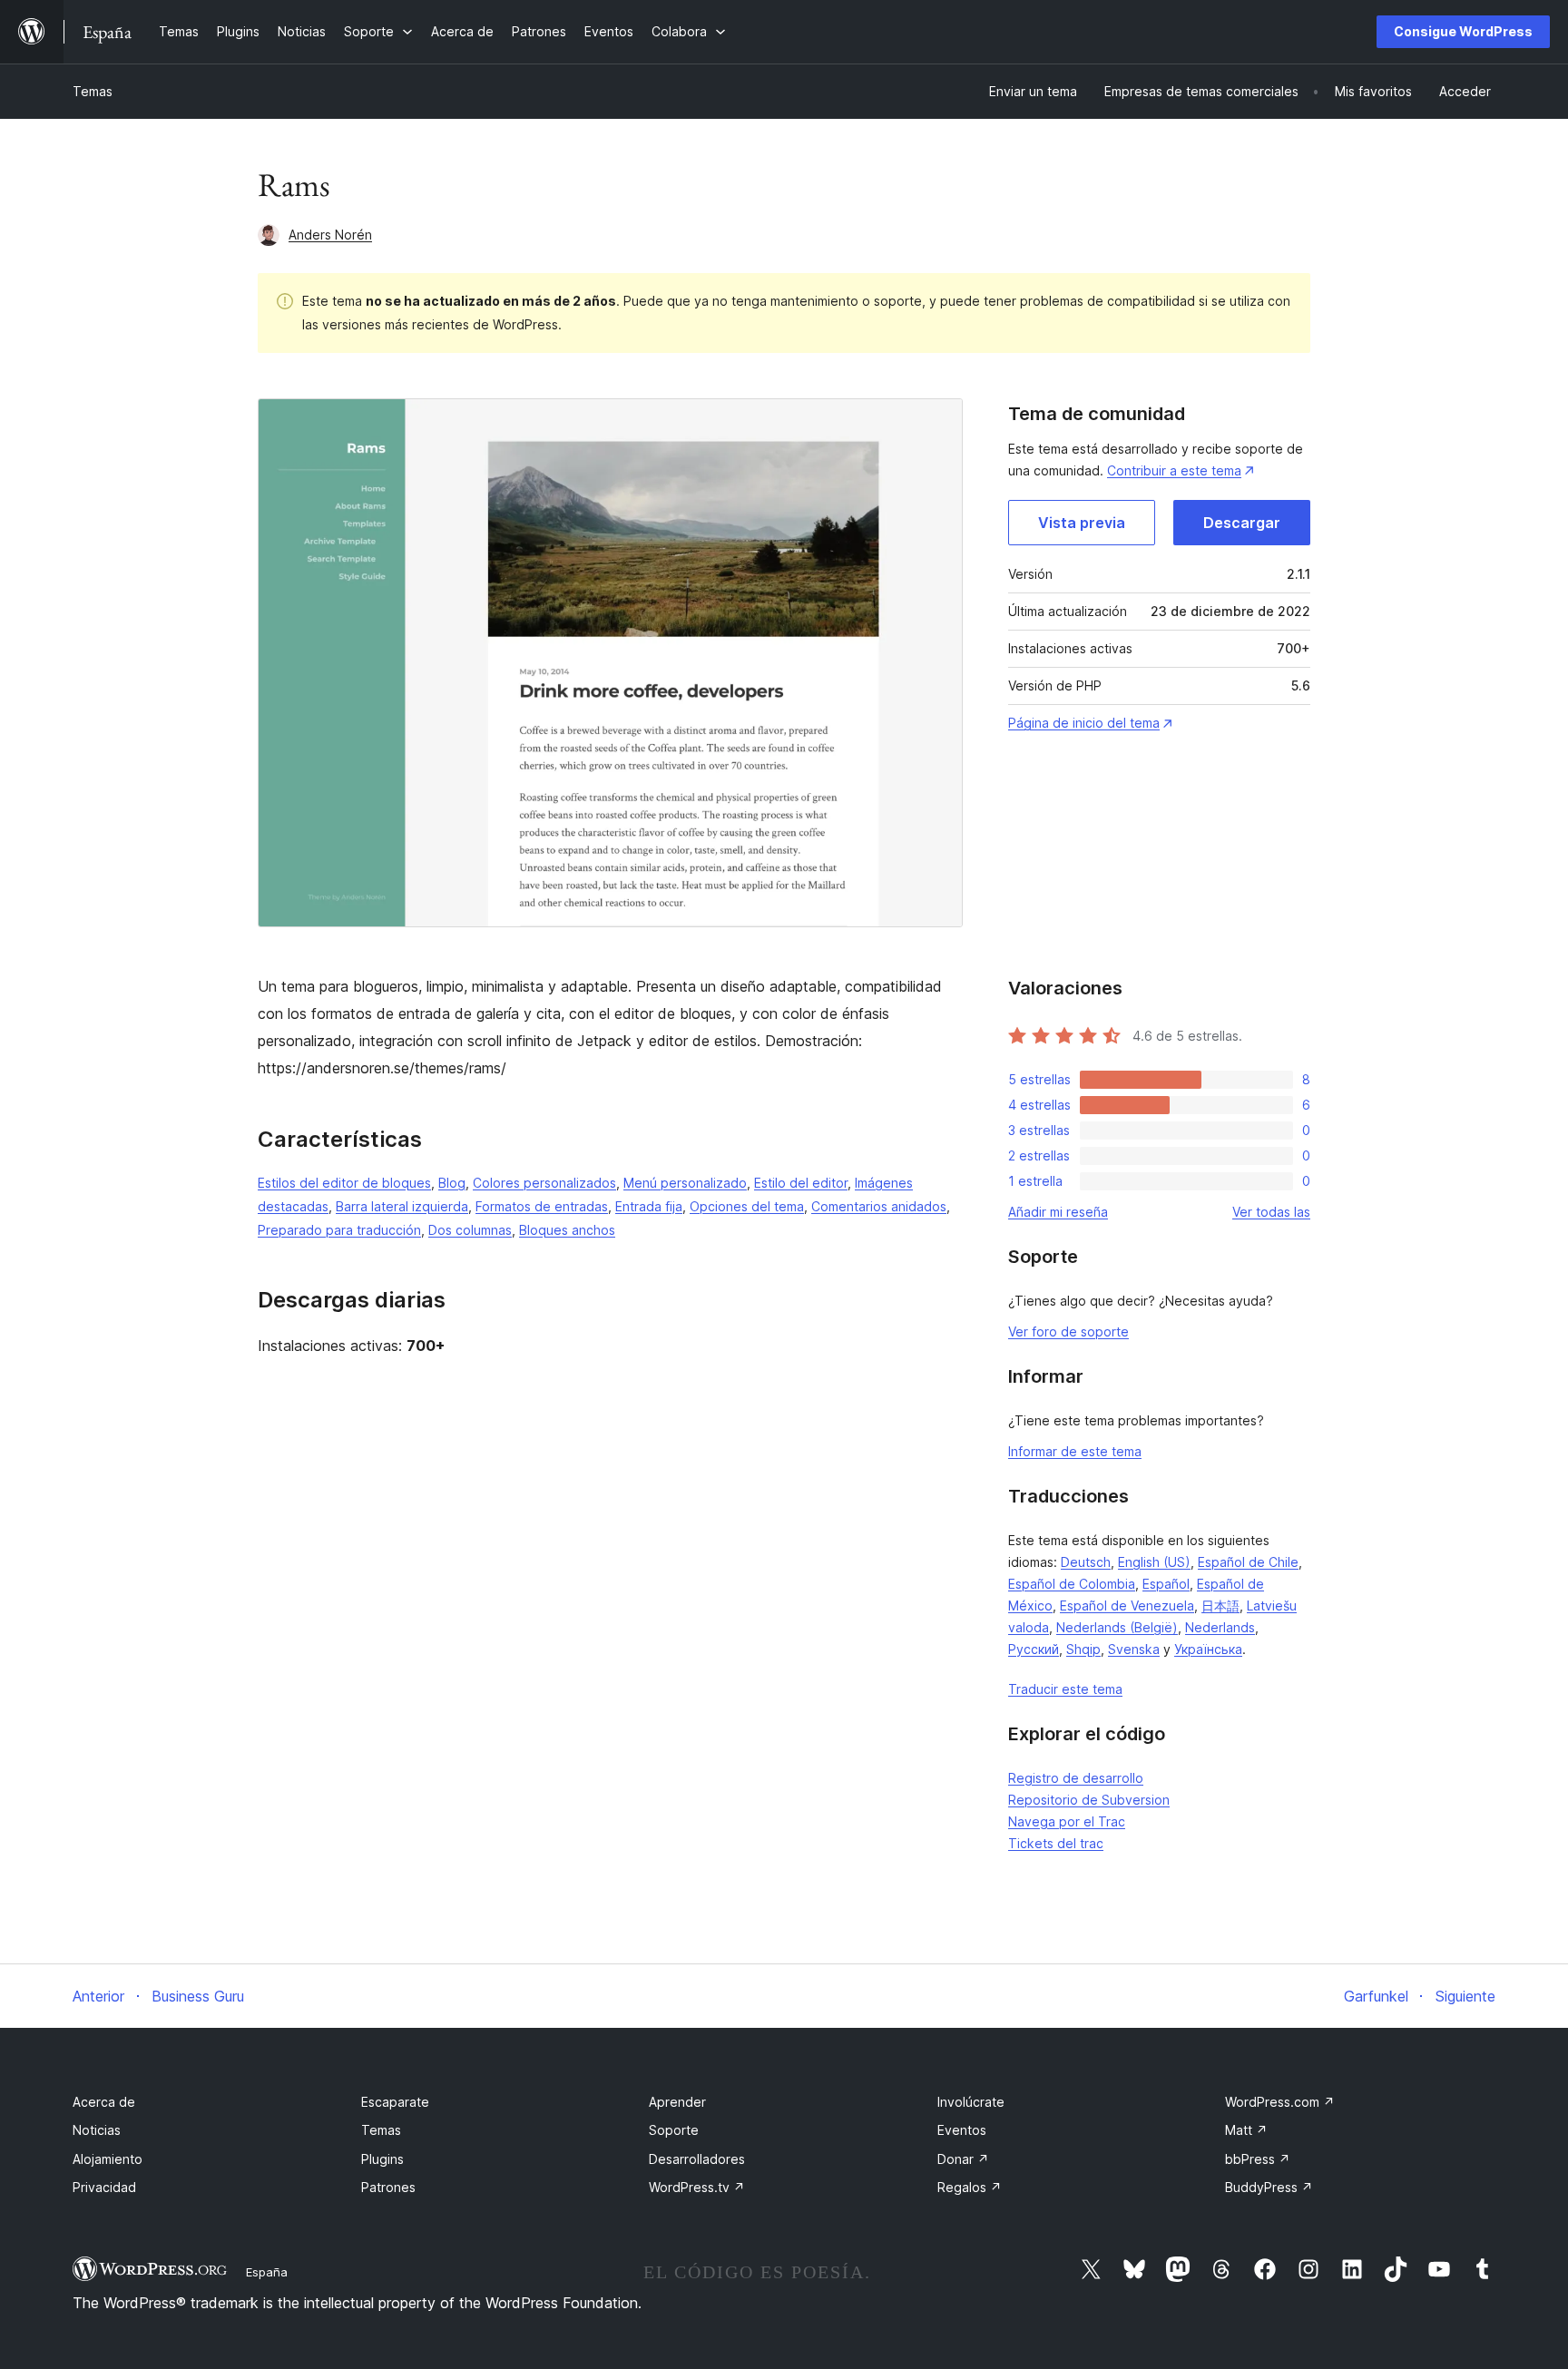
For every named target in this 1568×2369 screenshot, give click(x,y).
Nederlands (1220, 1627)
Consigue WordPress (1463, 31)
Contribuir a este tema (1174, 470)
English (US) (1154, 1562)
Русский (1034, 1649)
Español (1166, 1584)
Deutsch (1086, 1562)
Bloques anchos (567, 1230)
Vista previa (1082, 523)
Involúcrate (971, 2102)
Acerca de (104, 2102)
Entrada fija (649, 1206)
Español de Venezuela (1127, 1605)
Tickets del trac (1056, 1843)
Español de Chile (1248, 1562)
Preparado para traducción (339, 1230)
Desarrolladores (697, 2159)
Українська (1208, 1649)
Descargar (1242, 523)
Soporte (674, 2130)
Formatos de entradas (542, 1206)
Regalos (970, 2187)
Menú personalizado (685, 1183)
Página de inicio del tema (1084, 723)
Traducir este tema (1065, 1689)
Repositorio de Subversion (1089, 1800)
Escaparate (395, 2102)
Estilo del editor (801, 1183)
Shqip (1083, 1649)
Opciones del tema (747, 1206)
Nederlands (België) (1117, 1627)
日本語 (1220, 1605)
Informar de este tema (1075, 1451)
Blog (452, 1183)
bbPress (1258, 2159)
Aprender (677, 2102)
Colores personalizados (544, 1183)
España (267, 2272)
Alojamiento (108, 2159)
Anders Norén (330, 235)
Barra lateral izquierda (402, 1206)
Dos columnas (470, 1230)
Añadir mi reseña (1058, 1212)
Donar (963, 2159)
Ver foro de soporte (1068, 1331)
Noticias (97, 2130)
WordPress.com (1280, 2102)
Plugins (382, 2159)
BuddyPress (1269, 2187)
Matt (1246, 2130)
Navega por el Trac (1067, 1821)
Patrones (388, 2187)
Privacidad (104, 2187)
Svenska (1134, 1649)
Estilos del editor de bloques (344, 1183)
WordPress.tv (697, 2187)
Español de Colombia (1072, 1584)
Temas (93, 91)
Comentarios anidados (879, 1206)
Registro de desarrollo (1076, 1778)
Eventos (962, 2130)
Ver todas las (1271, 1212)
